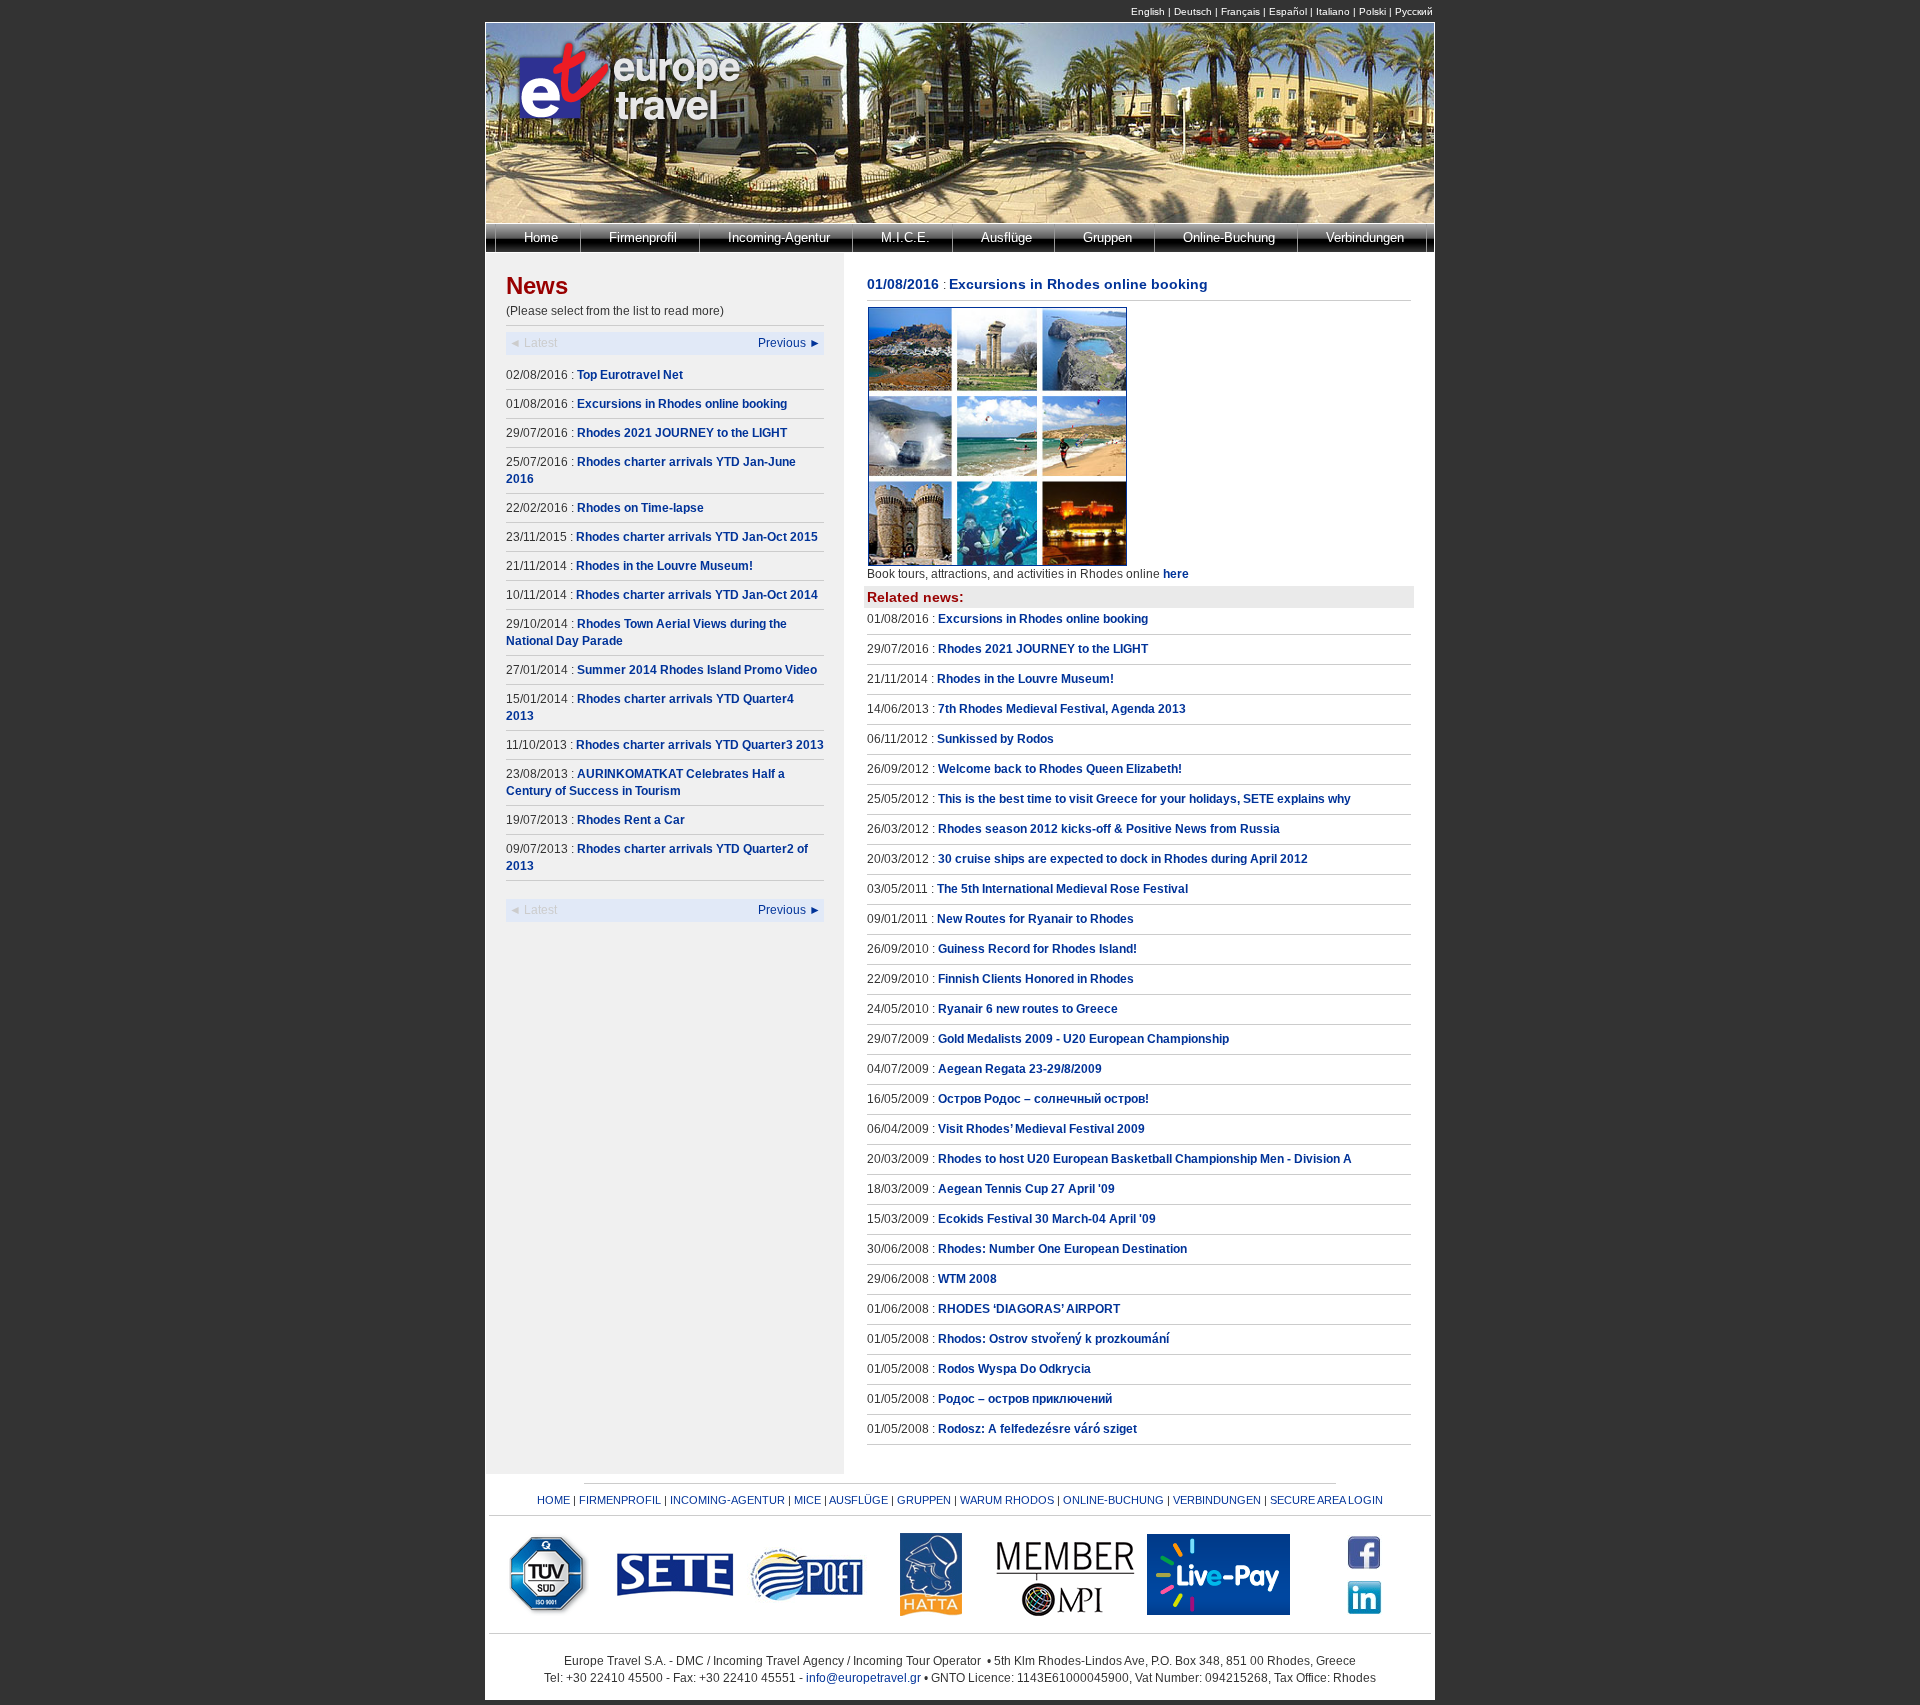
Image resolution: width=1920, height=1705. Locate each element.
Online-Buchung (1229, 237)
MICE (807, 1500)
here (1176, 574)
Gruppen (1107, 237)
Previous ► (789, 343)
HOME (553, 1500)
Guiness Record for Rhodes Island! (1037, 949)
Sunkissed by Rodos (995, 739)
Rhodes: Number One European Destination (1062, 1249)
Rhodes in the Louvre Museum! (664, 566)
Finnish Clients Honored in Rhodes (1036, 979)
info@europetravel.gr (863, 1678)
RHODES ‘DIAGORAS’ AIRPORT (1029, 1309)
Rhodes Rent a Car (631, 820)
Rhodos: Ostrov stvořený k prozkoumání (1053, 1339)
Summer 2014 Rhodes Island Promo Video (697, 670)
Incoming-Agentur (779, 237)
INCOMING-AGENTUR (727, 1500)
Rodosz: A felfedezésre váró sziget (1037, 1429)
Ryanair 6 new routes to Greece (1028, 1009)
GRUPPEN (924, 1500)
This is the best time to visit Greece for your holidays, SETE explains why (1144, 799)
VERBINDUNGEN (1217, 1500)
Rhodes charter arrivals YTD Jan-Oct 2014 (697, 595)
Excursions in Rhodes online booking (682, 404)
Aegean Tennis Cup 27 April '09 (1026, 1189)
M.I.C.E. (905, 237)
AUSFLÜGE (860, 1500)
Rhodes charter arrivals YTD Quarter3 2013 (700, 745)
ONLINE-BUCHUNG (1113, 1500)
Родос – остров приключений (1025, 1399)
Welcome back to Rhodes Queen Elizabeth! (1060, 769)
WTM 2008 (967, 1279)
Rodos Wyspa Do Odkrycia (1014, 1369)
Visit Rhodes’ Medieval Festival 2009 (1041, 1129)
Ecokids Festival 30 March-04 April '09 (1047, 1219)
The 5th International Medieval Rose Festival (1062, 889)
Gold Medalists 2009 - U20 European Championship (1083, 1039)
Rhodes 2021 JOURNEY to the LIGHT (682, 433)
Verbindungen (1365, 237)
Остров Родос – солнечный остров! (1043, 1099)
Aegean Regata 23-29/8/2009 (1020, 1069)
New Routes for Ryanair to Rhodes (1035, 919)
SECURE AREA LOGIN (1326, 1500)
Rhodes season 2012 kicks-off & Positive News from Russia (1109, 829)
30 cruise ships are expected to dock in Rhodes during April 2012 (1123, 859)
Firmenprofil (643, 237)
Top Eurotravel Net (630, 375)
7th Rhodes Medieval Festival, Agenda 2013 (1062, 709)
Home (541, 237)
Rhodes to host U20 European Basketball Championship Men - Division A (1145, 1159)
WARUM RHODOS (1007, 1500)
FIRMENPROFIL (620, 1500)
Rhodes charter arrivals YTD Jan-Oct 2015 (697, 537)
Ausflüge (1006, 237)
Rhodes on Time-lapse (640, 508)
